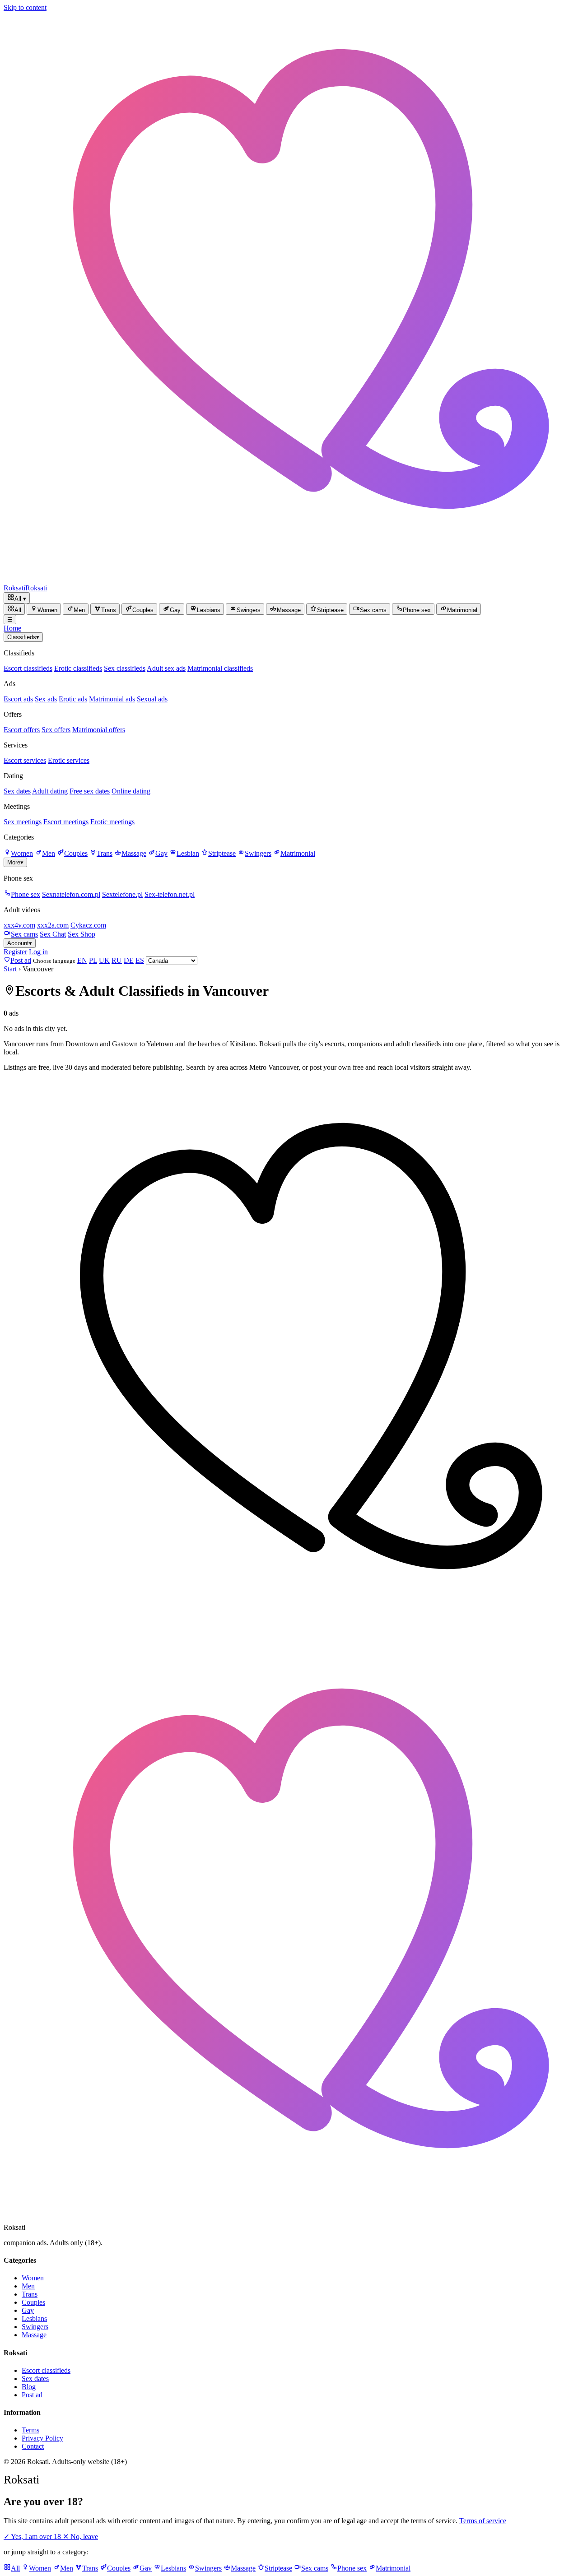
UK (104, 960)
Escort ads (18, 699)
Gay (161, 853)
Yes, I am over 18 (33, 2537)
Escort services (25, 760)
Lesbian (188, 853)
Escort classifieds (28, 668)
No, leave (80, 2537)
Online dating (131, 791)
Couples (76, 853)
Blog (29, 2387)
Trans (105, 853)
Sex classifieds (125, 668)
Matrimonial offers (99, 730)
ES (140, 960)
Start (10, 969)
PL (93, 960)
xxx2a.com (53, 925)
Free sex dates (90, 791)
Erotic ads (73, 699)
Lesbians (34, 2318)
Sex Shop (82, 934)
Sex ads (46, 699)
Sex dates (17, 791)
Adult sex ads (166, 668)
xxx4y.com (19, 925)
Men (49, 853)
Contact (33, 2446)
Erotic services (69, 760)
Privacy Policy (42, 2438)
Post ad (32, 2395)
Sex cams (24, 934)
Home (12, 628)
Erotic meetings (112, 822)
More (15, 862)
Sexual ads (152, 699)
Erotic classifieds (78, 668)
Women (22, 853)
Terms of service (483, 2521)
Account (20, 943)
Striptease (222, 853)
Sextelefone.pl (122, 894)
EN (82, 960)
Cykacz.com (88, 925)
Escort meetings (66, 822)
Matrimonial (298, 853)
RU (117, 960)
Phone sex (26, 894)
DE (129, 960)
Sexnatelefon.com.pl (71, 894)
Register (15, 952)
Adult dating (50, 791)
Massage (134, 853)
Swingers (258, 853)
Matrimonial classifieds (220, 668)
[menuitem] (14, 609)
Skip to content (25, 7)
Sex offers (56, 730)
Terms (30, 2430)
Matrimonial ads (112, 699)
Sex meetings (23, 822)
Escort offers (22, 730)
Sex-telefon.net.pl (170, 894)
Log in (38, 952)
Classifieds (23, 637)
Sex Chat (53, 934)
